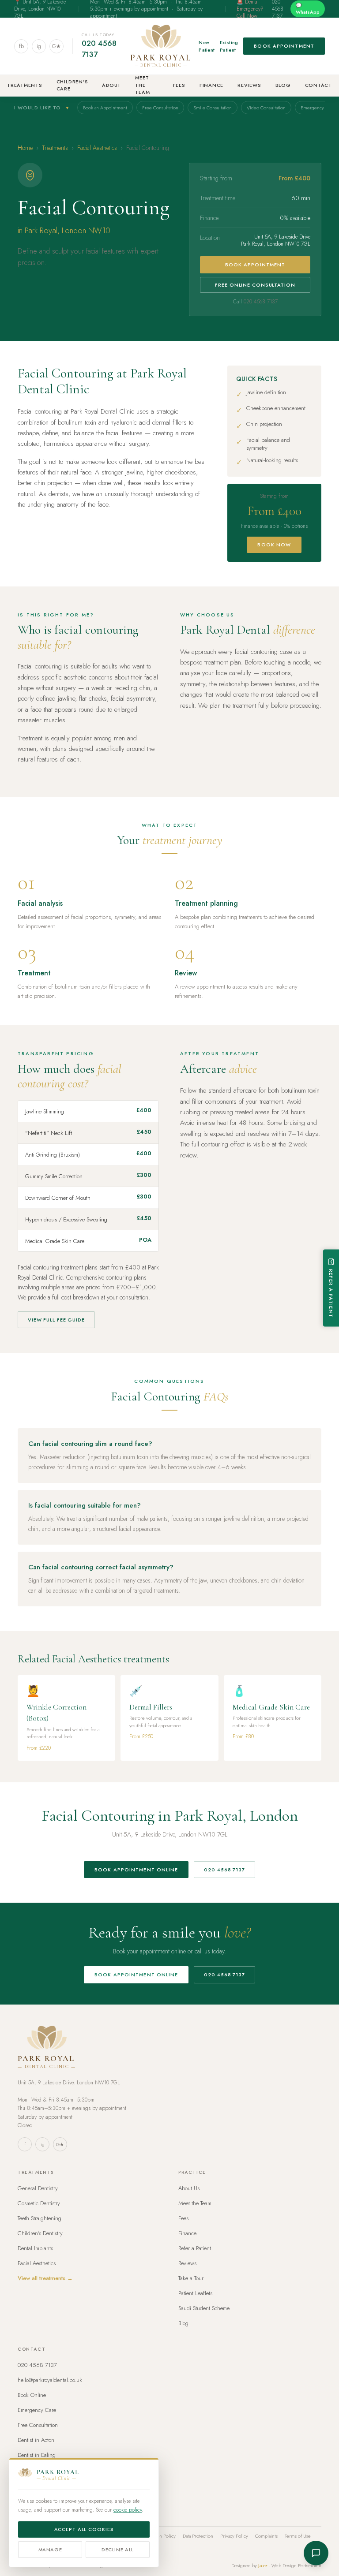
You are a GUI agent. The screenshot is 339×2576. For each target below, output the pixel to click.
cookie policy (128, 2510)
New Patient (207, 46)
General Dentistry (38, 2188)
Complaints (266, 2536)
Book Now (274, 545)
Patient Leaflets (195, 2293)
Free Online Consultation (255, 285)
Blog (283, 85)
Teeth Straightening (40, 2218)
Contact (318, 85)
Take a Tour (191, 2278)
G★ (56, 46)
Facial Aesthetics (97, 148)
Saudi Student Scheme (204, 2308)
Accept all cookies (84, 2529)
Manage (50, 2550)
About (111, 85)
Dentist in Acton (36, 2440)
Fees (179, 85)
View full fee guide (56, 1320)
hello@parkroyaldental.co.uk (50, 2380)
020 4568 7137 (99, 49)
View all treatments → (45, 2278)
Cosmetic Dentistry (39, 2203)
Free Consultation (160, 108)
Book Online (32, 2395)
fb (21, 46)
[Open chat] (316, 2553)
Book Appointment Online (136, 1870)
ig (39, 46)
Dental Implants (35, 2248)
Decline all (118, 2550)
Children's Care (72, 85)
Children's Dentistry (40, 2233)
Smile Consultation (213, 108)
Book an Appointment (105, 108)
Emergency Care (37, 2410)
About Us (189, 2188)
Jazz (263, 2565)
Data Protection (198, 2536)
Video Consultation (266, 108)
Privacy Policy (234, 2536)
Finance (211, 85)
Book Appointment (284, 46)
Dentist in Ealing (37, 2455)
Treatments (25, 85)
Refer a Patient (195, 2248)
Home (25, 148)
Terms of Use (298, 2536)
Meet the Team (142, 85)
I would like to (42, 108)
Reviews (249, 85)
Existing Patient (229, 46)
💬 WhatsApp (308, 9)
